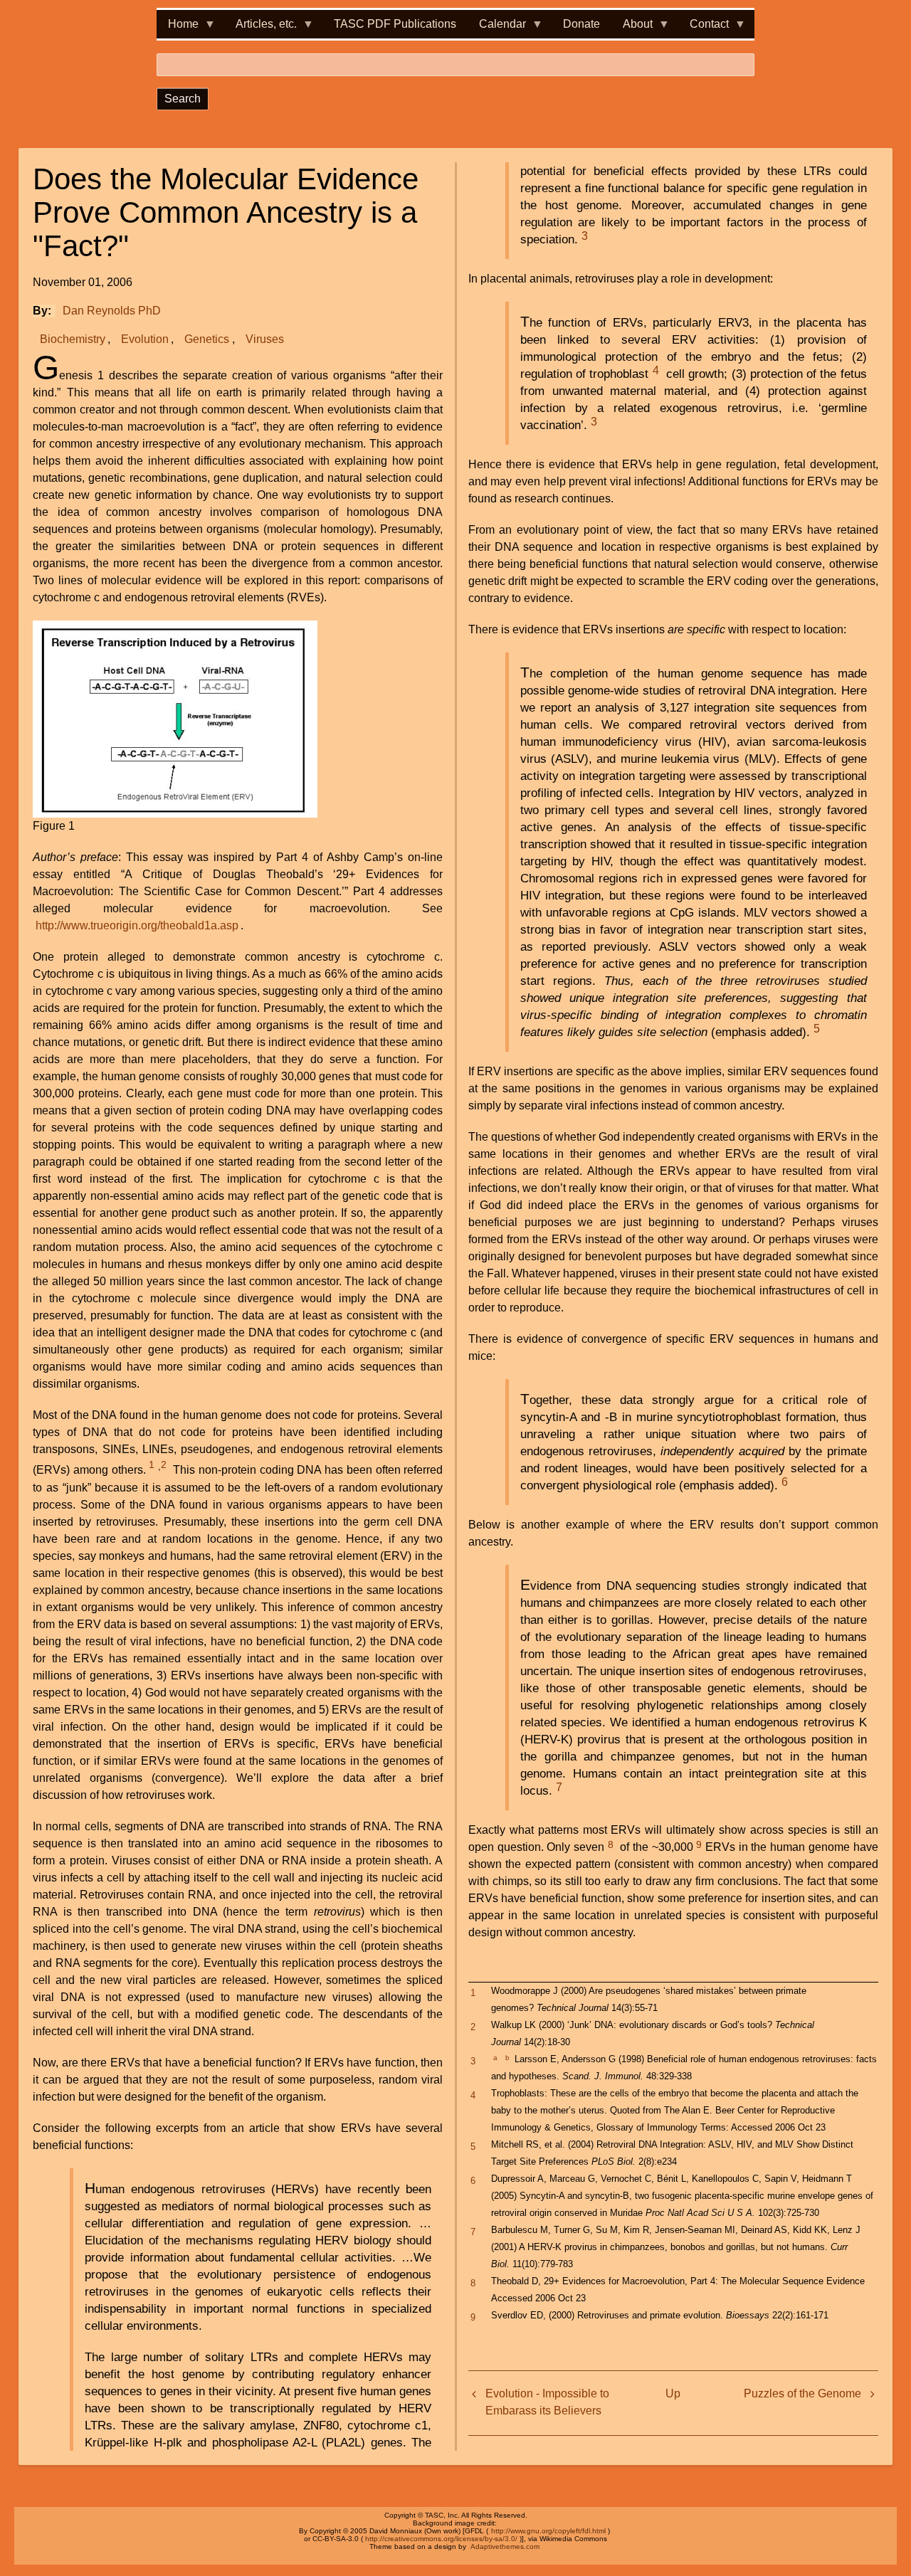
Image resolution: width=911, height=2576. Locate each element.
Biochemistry (73, 339)
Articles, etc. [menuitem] (260, 28)
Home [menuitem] (178, 28)
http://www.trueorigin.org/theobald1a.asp (137, 925)
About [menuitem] (632, 28)
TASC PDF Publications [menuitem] (395, 24)
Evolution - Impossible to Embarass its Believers (547, 2402)
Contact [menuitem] (704, 28)
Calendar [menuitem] (497, 28)
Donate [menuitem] (581, 24)
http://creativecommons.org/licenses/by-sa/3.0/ (441, 2539)
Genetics (207, 339)
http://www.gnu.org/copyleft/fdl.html (548, 2531)
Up (673, 2393)
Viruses (265, 339)
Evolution (145, 339)
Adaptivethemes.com (505, 2546)
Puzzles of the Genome (802, 2393)
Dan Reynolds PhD (112, 311)
